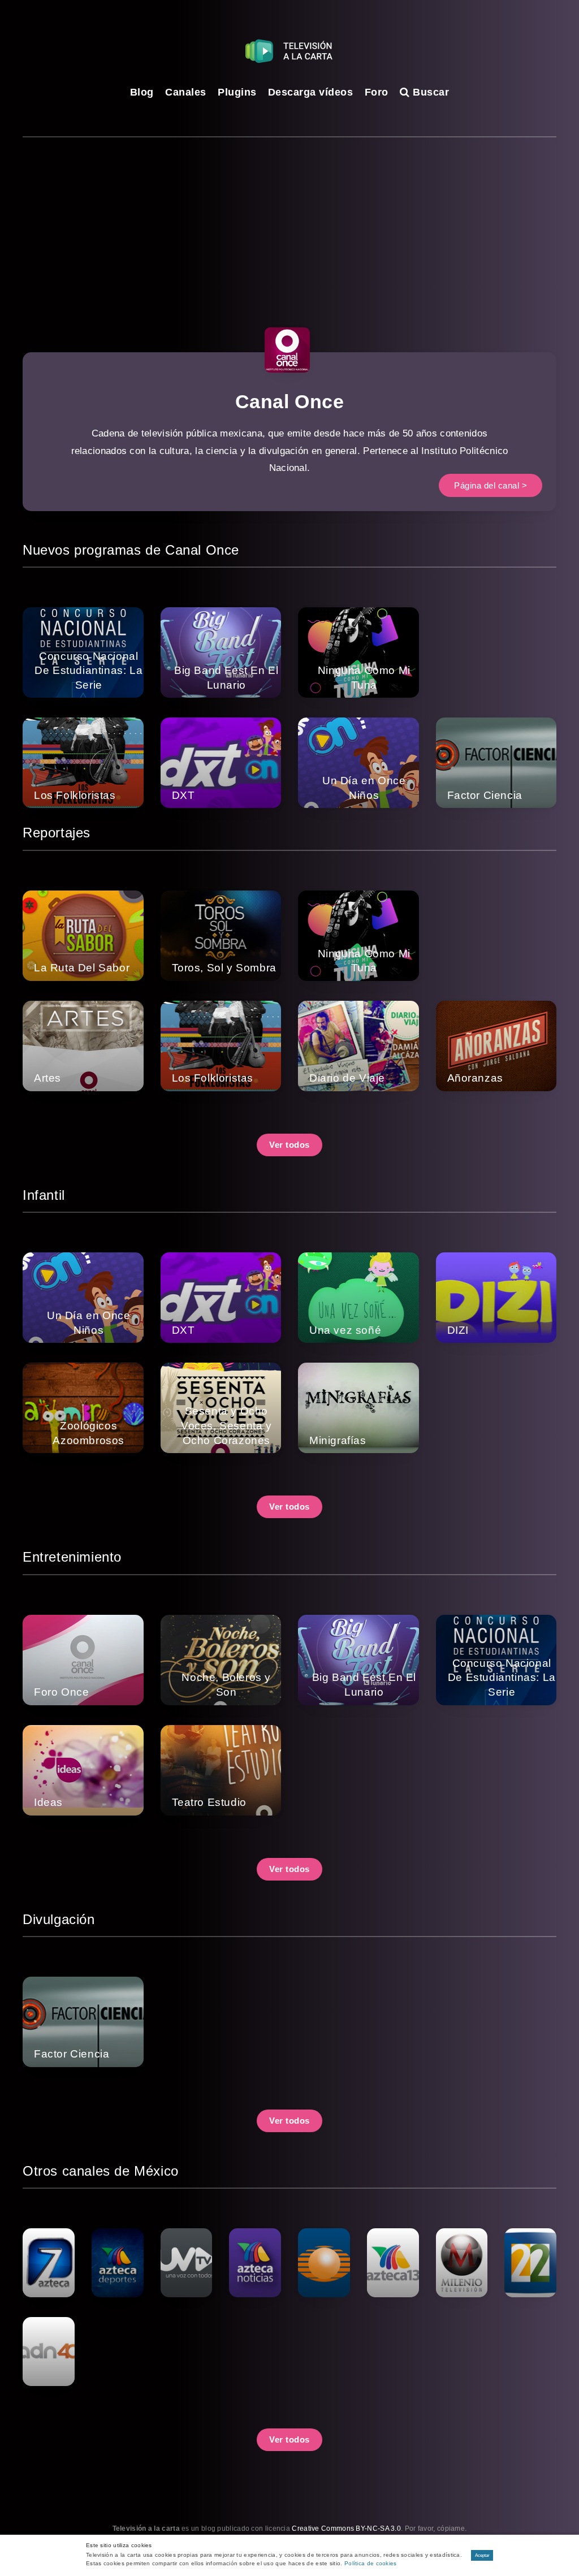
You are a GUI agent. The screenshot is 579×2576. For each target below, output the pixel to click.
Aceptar (482, 2555)
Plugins (237, 92)
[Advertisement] (289, 222)
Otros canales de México (101, 2171)
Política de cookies (371, 2563)
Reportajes (57, 833)
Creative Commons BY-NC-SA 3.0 (346, 2529)
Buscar (429, 92)
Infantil (44, 1195)
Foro (377, 92)
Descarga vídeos (311, 92)
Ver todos (289, 1145)
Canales (186, 92)
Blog (142, 92)
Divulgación (59, 1919)
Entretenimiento (72, 1557)
